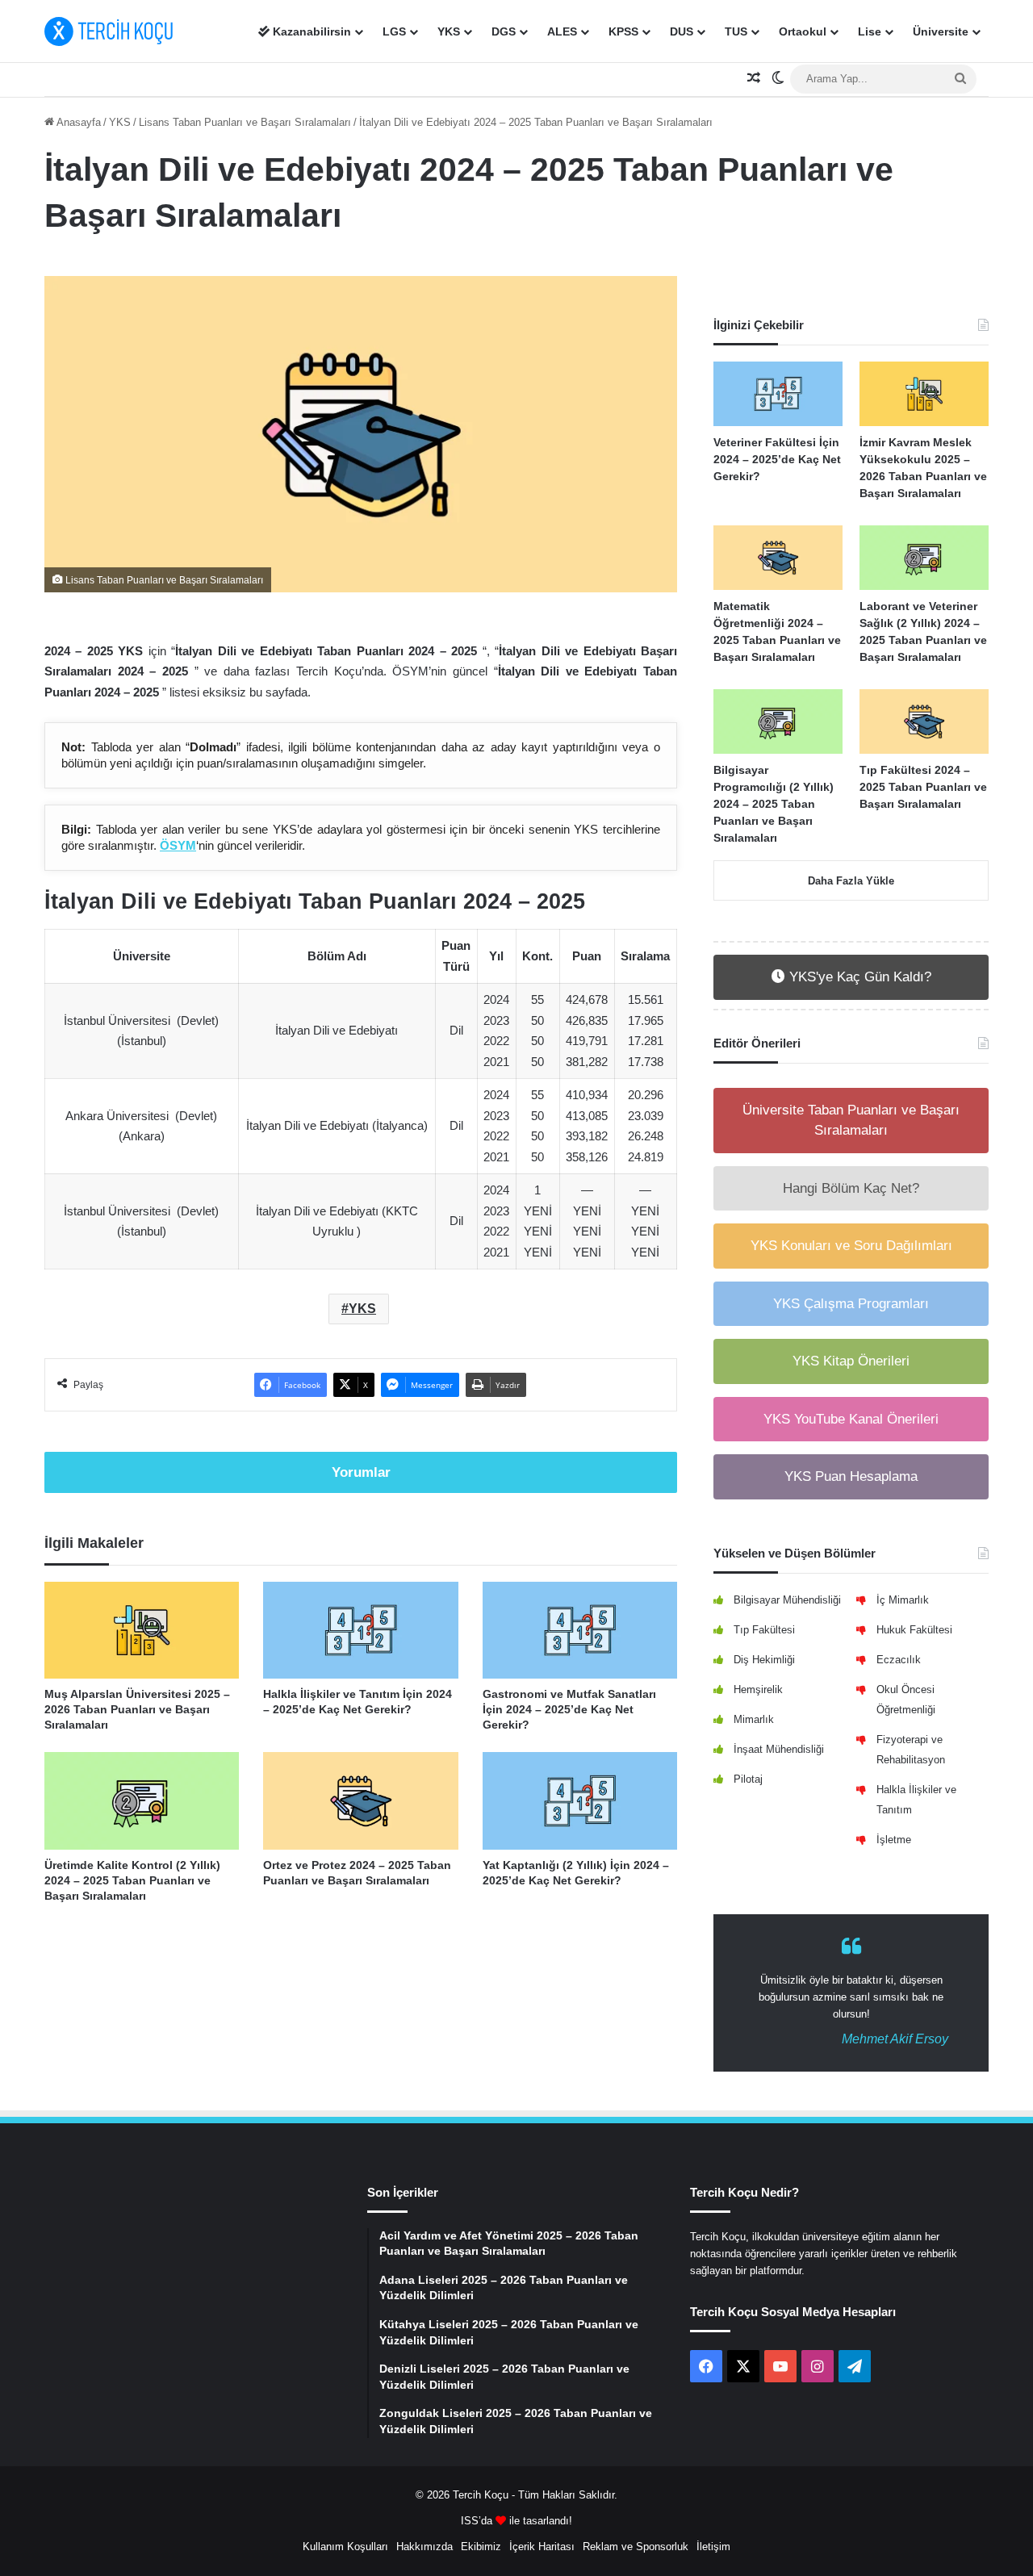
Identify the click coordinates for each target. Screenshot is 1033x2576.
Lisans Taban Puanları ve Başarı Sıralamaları (245, 122)
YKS (449, 31)
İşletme (894, 1840)
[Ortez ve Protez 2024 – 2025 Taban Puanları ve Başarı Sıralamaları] (360, 1801)
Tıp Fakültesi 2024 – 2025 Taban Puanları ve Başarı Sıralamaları (923, 787)
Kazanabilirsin (310, 31)
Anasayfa (77, 122)
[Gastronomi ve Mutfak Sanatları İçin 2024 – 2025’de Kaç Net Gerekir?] (580, 1631)
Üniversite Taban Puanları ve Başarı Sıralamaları (851, 1121)
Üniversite (941, 31)
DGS (504, 31)
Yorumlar (361, 1472)
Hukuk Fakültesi (914, 1630)
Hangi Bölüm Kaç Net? (851, 1188)
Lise (870, 31)
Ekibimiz (481, 2547)
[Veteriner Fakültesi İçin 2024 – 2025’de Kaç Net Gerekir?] (778, 394)
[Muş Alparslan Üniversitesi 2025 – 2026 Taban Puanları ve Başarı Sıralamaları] (142, 1631)
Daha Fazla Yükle (851, 881)
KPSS (623, 31)
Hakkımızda (424, 2547)
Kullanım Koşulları (345, 2547)
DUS (682, 31)
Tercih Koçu (481, 2495)
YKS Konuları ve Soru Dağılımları (851, 1246)
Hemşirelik (758, 1689)
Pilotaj (748, 1779)
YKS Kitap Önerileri (851, 1361)
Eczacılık (899, 1660)
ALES (562, 31)
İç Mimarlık (903, 1600)
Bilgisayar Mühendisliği (787, 1600)
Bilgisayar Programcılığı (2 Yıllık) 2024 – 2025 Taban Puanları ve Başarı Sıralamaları (774, 804)
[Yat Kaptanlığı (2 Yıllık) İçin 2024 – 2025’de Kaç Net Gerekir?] (580, 1801)
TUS (736, 31)
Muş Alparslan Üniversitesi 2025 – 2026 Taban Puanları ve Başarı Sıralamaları (137, 1709)
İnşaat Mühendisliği (779, 1749)
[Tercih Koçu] (109, 31)
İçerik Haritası (542, 2547)
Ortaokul (803, 31)
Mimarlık (754, 1719)
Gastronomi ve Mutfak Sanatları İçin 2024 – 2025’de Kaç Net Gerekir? (569, 1709)
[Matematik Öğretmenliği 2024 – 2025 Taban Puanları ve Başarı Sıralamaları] (778, 558)
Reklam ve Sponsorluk (636, 2547)
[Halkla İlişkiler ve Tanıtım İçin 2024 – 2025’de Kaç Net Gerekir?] (360, 1631)
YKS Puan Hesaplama (851, 1476)
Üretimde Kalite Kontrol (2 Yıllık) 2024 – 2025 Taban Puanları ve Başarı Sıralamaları (132, 1880)
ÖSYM (178, 845)
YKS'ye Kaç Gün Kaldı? (858, 977)
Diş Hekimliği (764, 1660)
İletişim (713, 2547)
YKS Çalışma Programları (851, 1304)
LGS (394, 31)
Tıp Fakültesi (764, 1630)
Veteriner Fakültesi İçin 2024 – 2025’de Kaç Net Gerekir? (777, 459)
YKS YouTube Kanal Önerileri (851, 1419)
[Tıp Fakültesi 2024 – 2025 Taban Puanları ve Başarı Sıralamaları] (924, 721)
